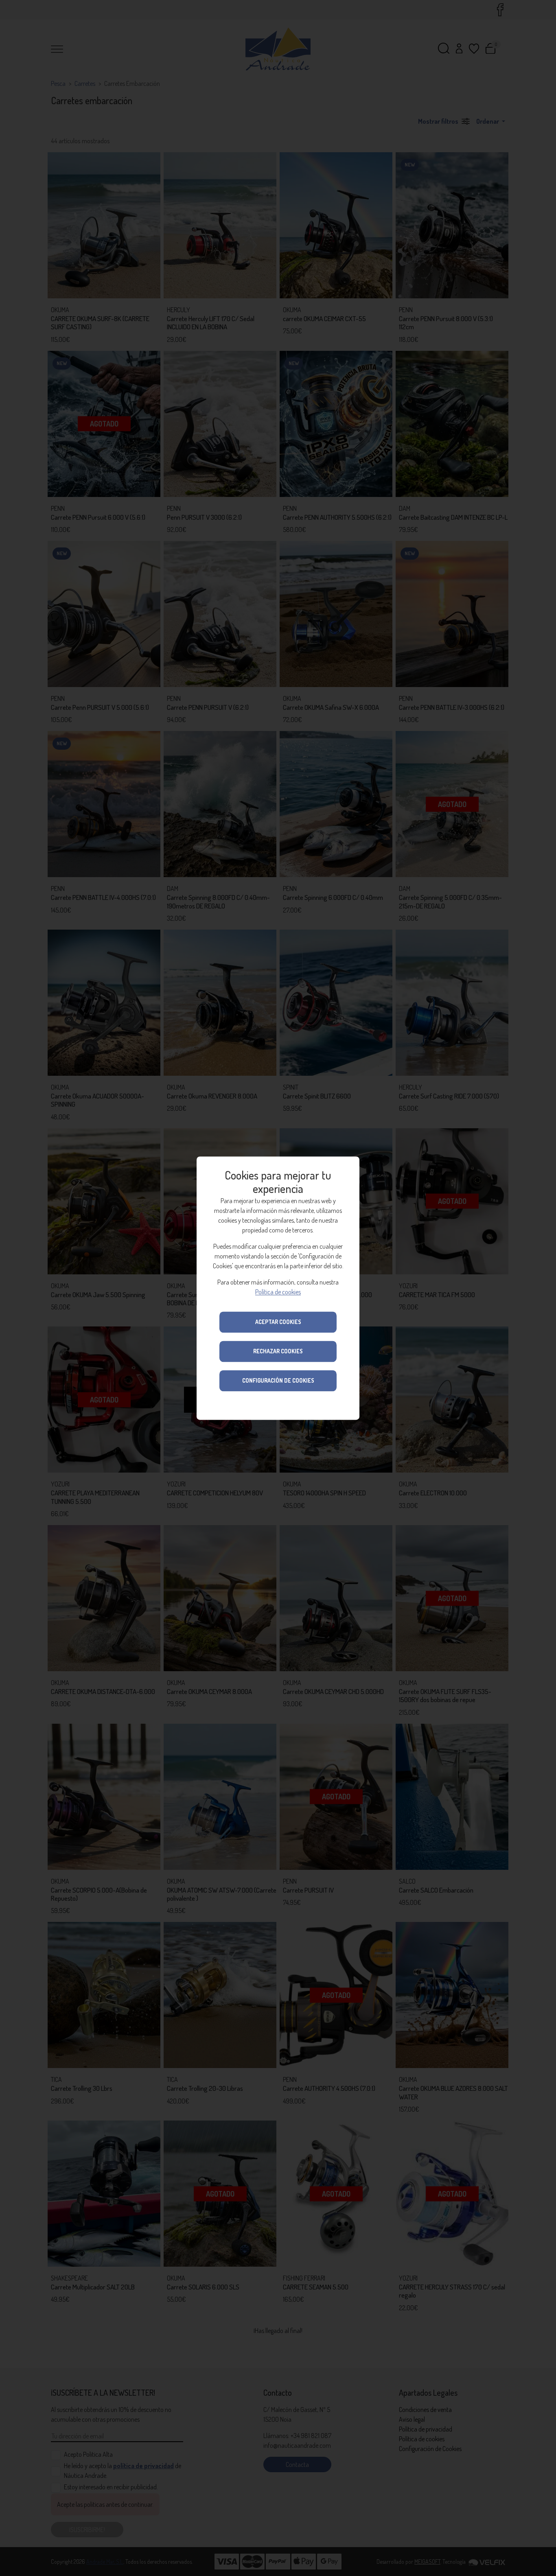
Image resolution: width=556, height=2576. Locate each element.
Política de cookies (278, 1292)
